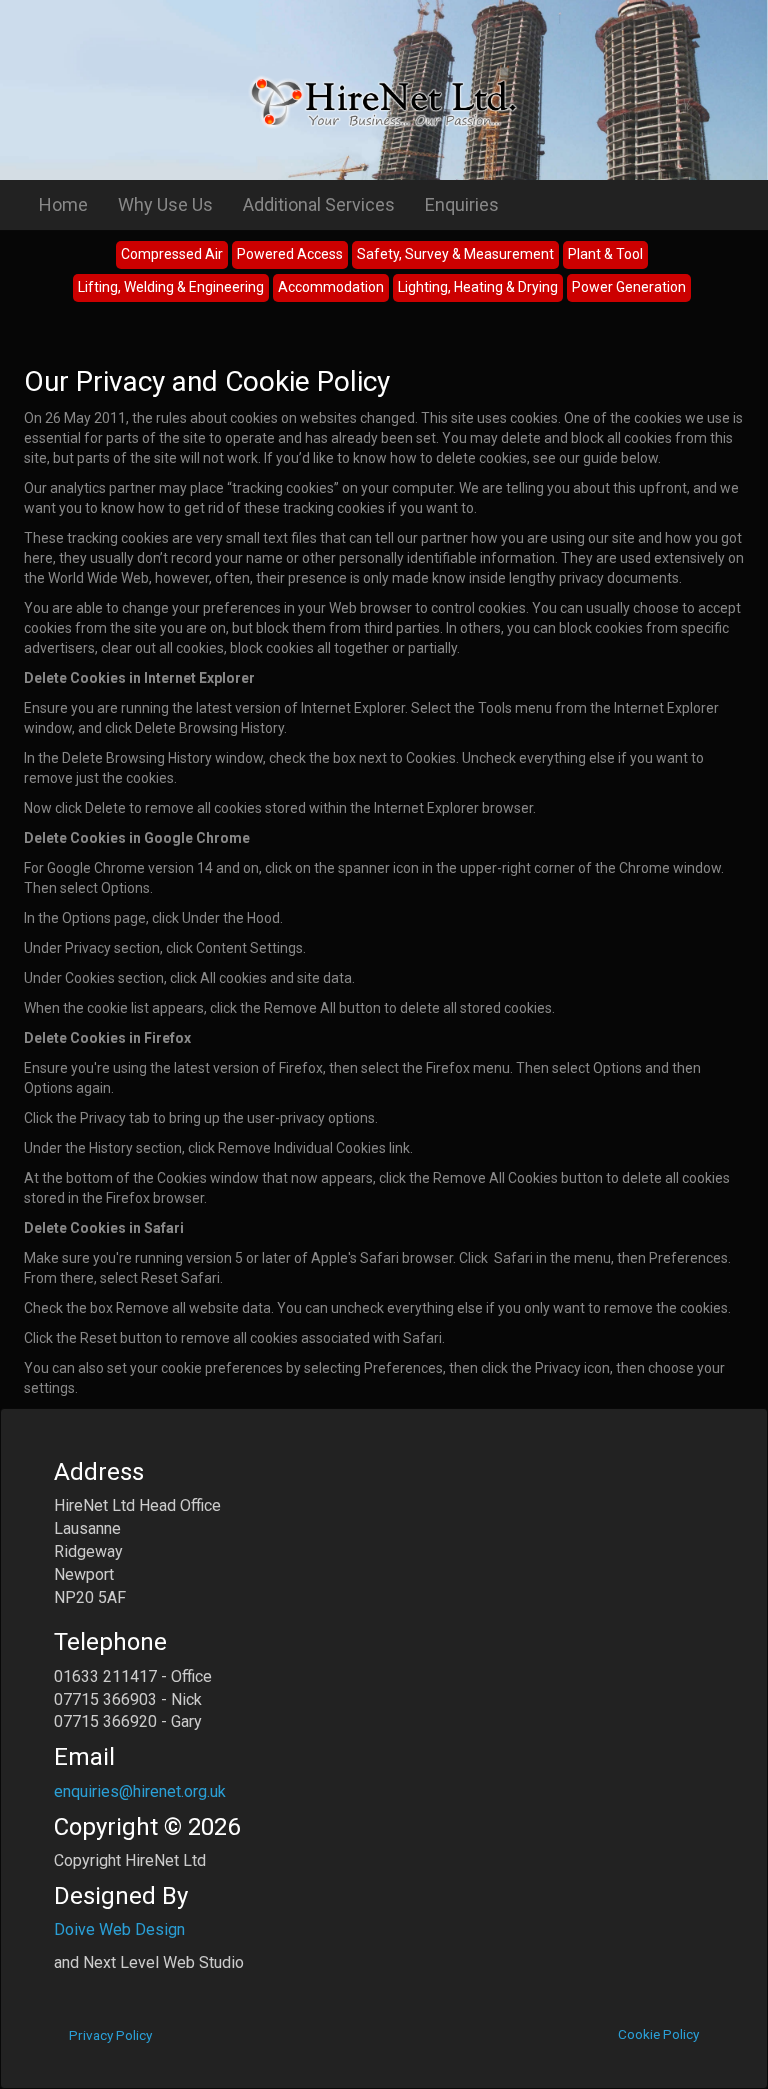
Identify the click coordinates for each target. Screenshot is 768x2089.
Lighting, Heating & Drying (478, 287)
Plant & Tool (605, 254)
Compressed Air (172, 254)
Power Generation (629, 287)
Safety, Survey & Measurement (455, 254)
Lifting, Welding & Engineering (171, 287)
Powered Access (290, 254)
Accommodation (331, 287)
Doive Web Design (119, 1929)
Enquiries (462, 204)
